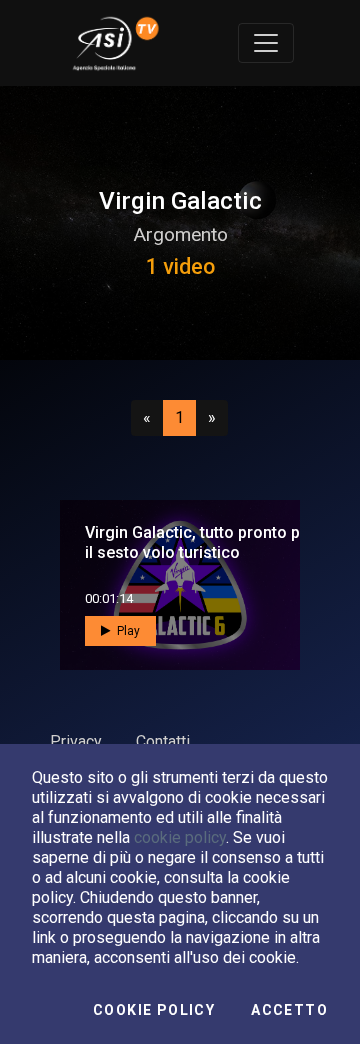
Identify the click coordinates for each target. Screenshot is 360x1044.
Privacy (76, 741)
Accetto (289, 1010)
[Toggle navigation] (266, 43)
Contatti (163, 741)
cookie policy (180, 837)
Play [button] (127, 631)
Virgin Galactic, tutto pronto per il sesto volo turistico (200, 542)
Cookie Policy (154, 1010)
